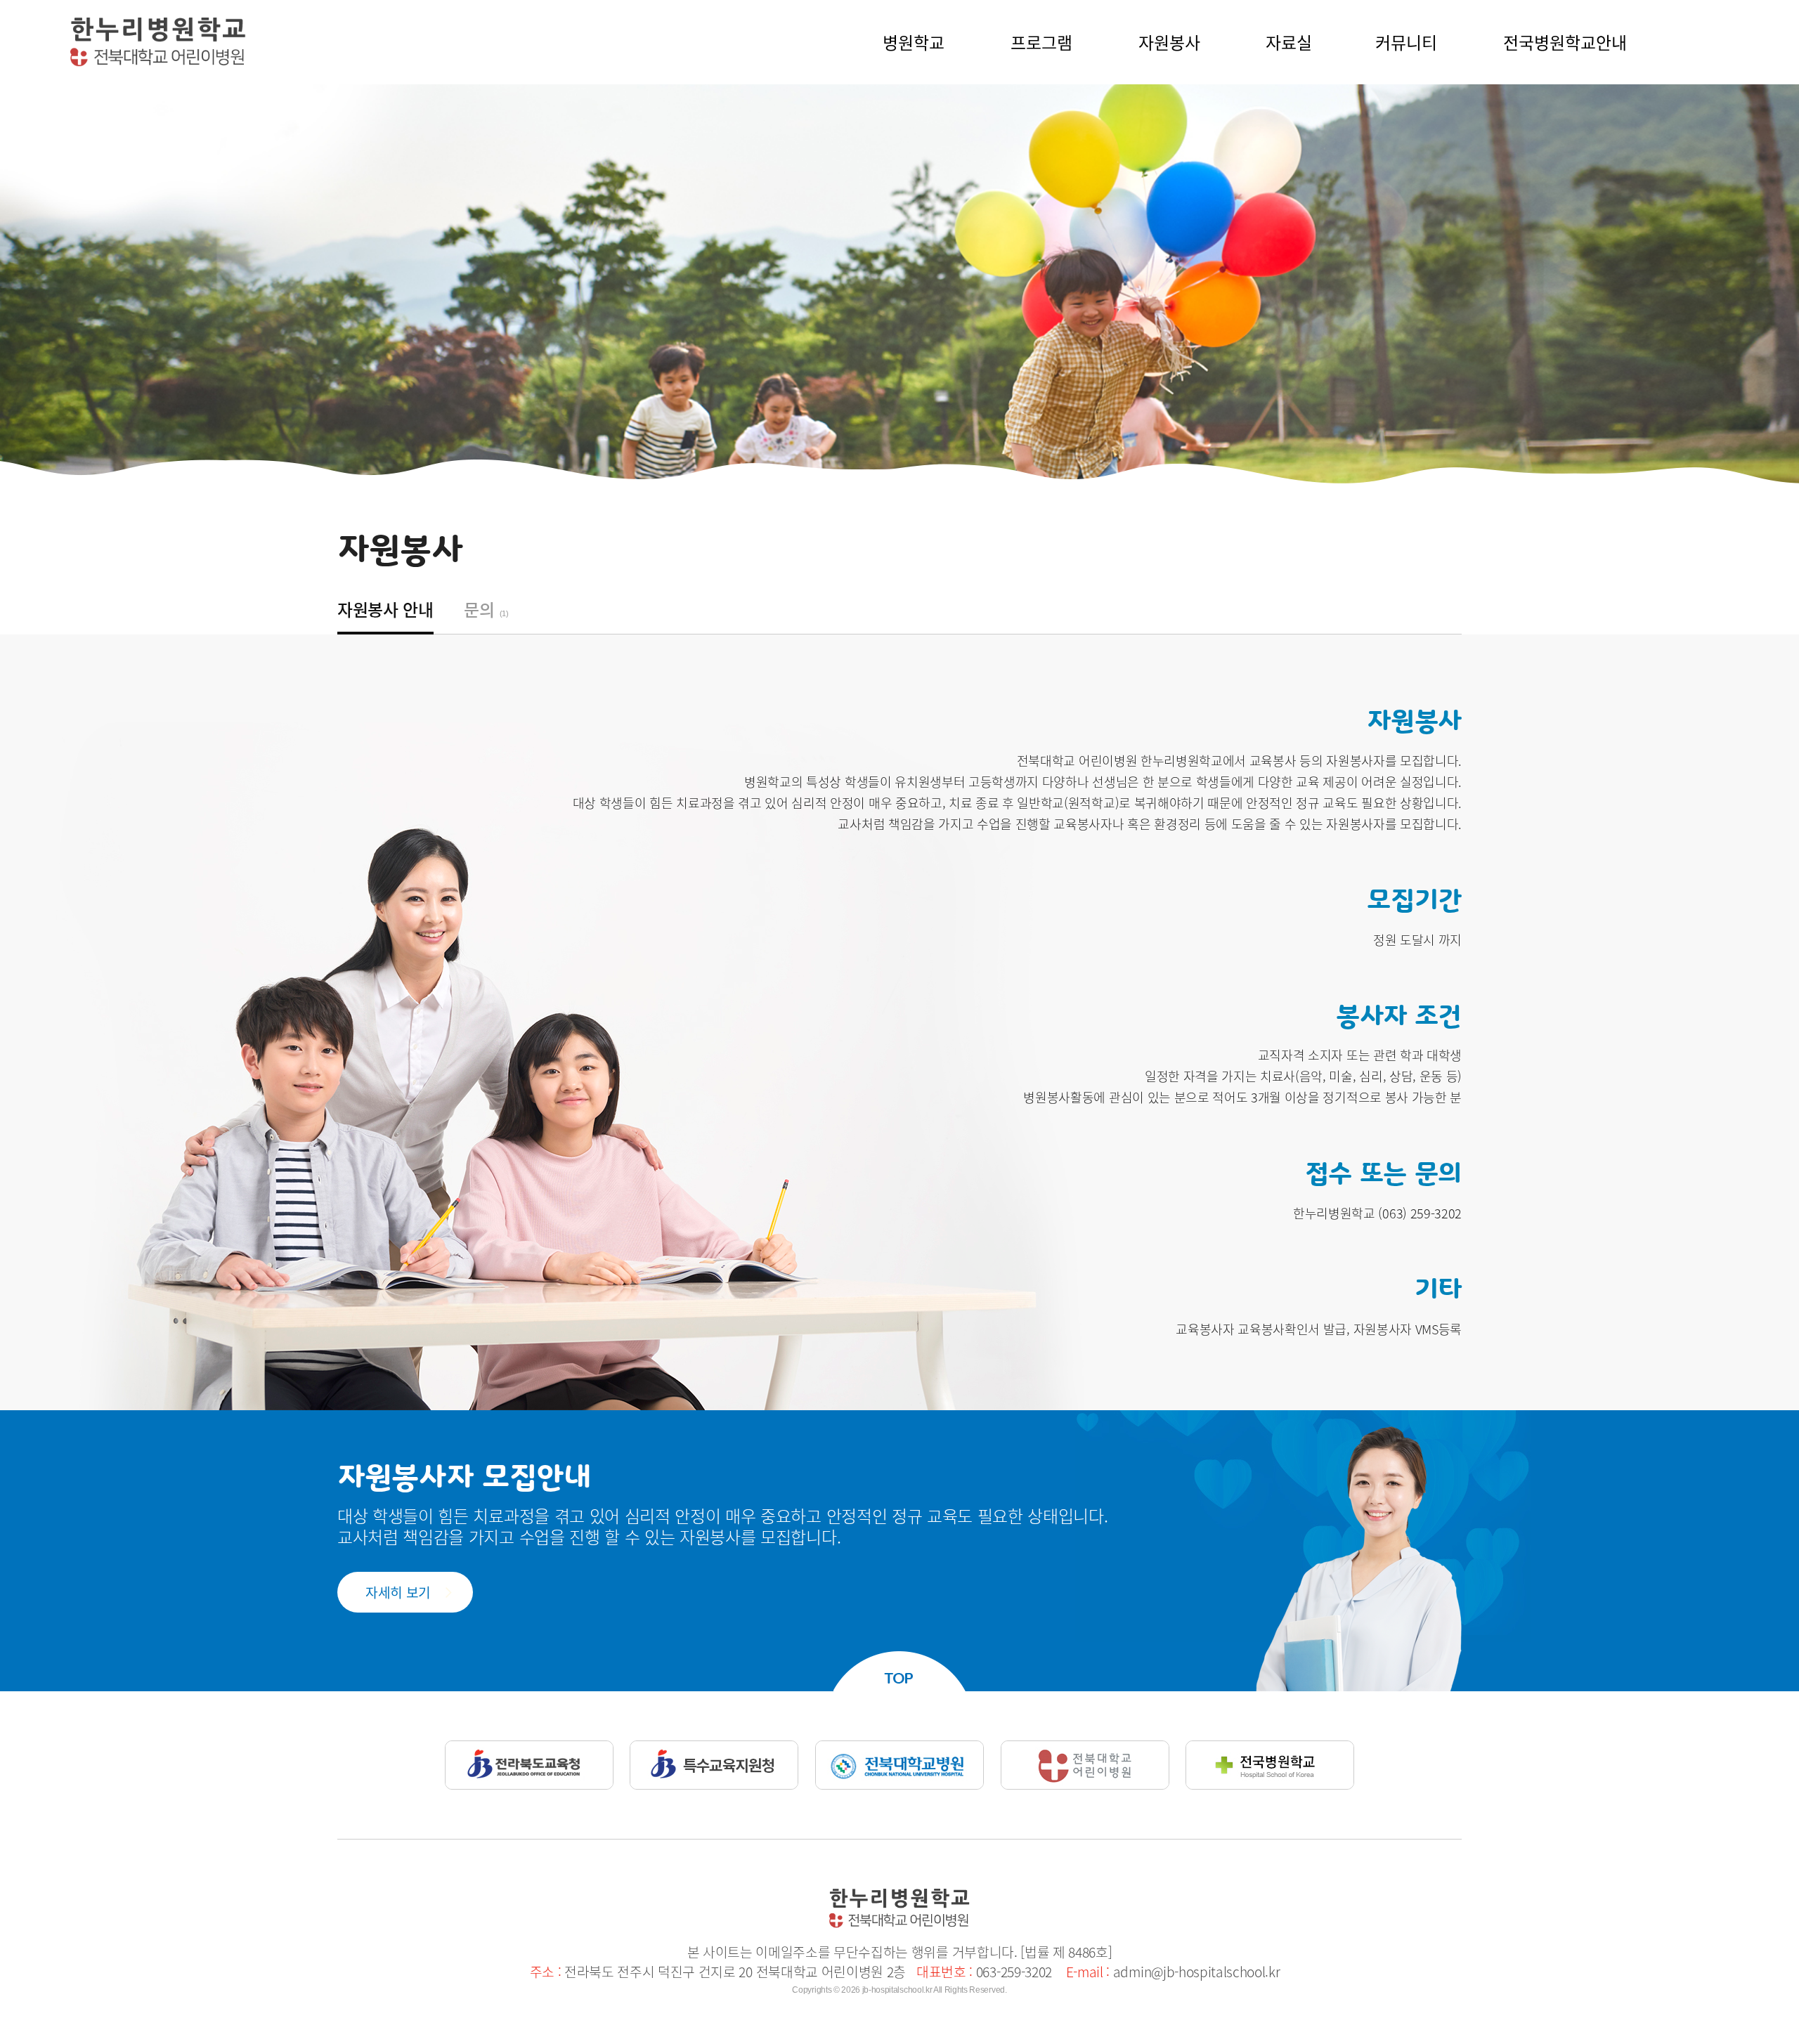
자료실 (1289, 42)
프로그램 (1041, 42)
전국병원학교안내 (1565, 42)
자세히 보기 (398, 1592)
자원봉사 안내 (385, 609)
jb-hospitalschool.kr (897, 1990)
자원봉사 (1169, 42)
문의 (486, 609)
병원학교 (914, 42)
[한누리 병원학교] (158, 24)
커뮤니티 (1406, 42)
